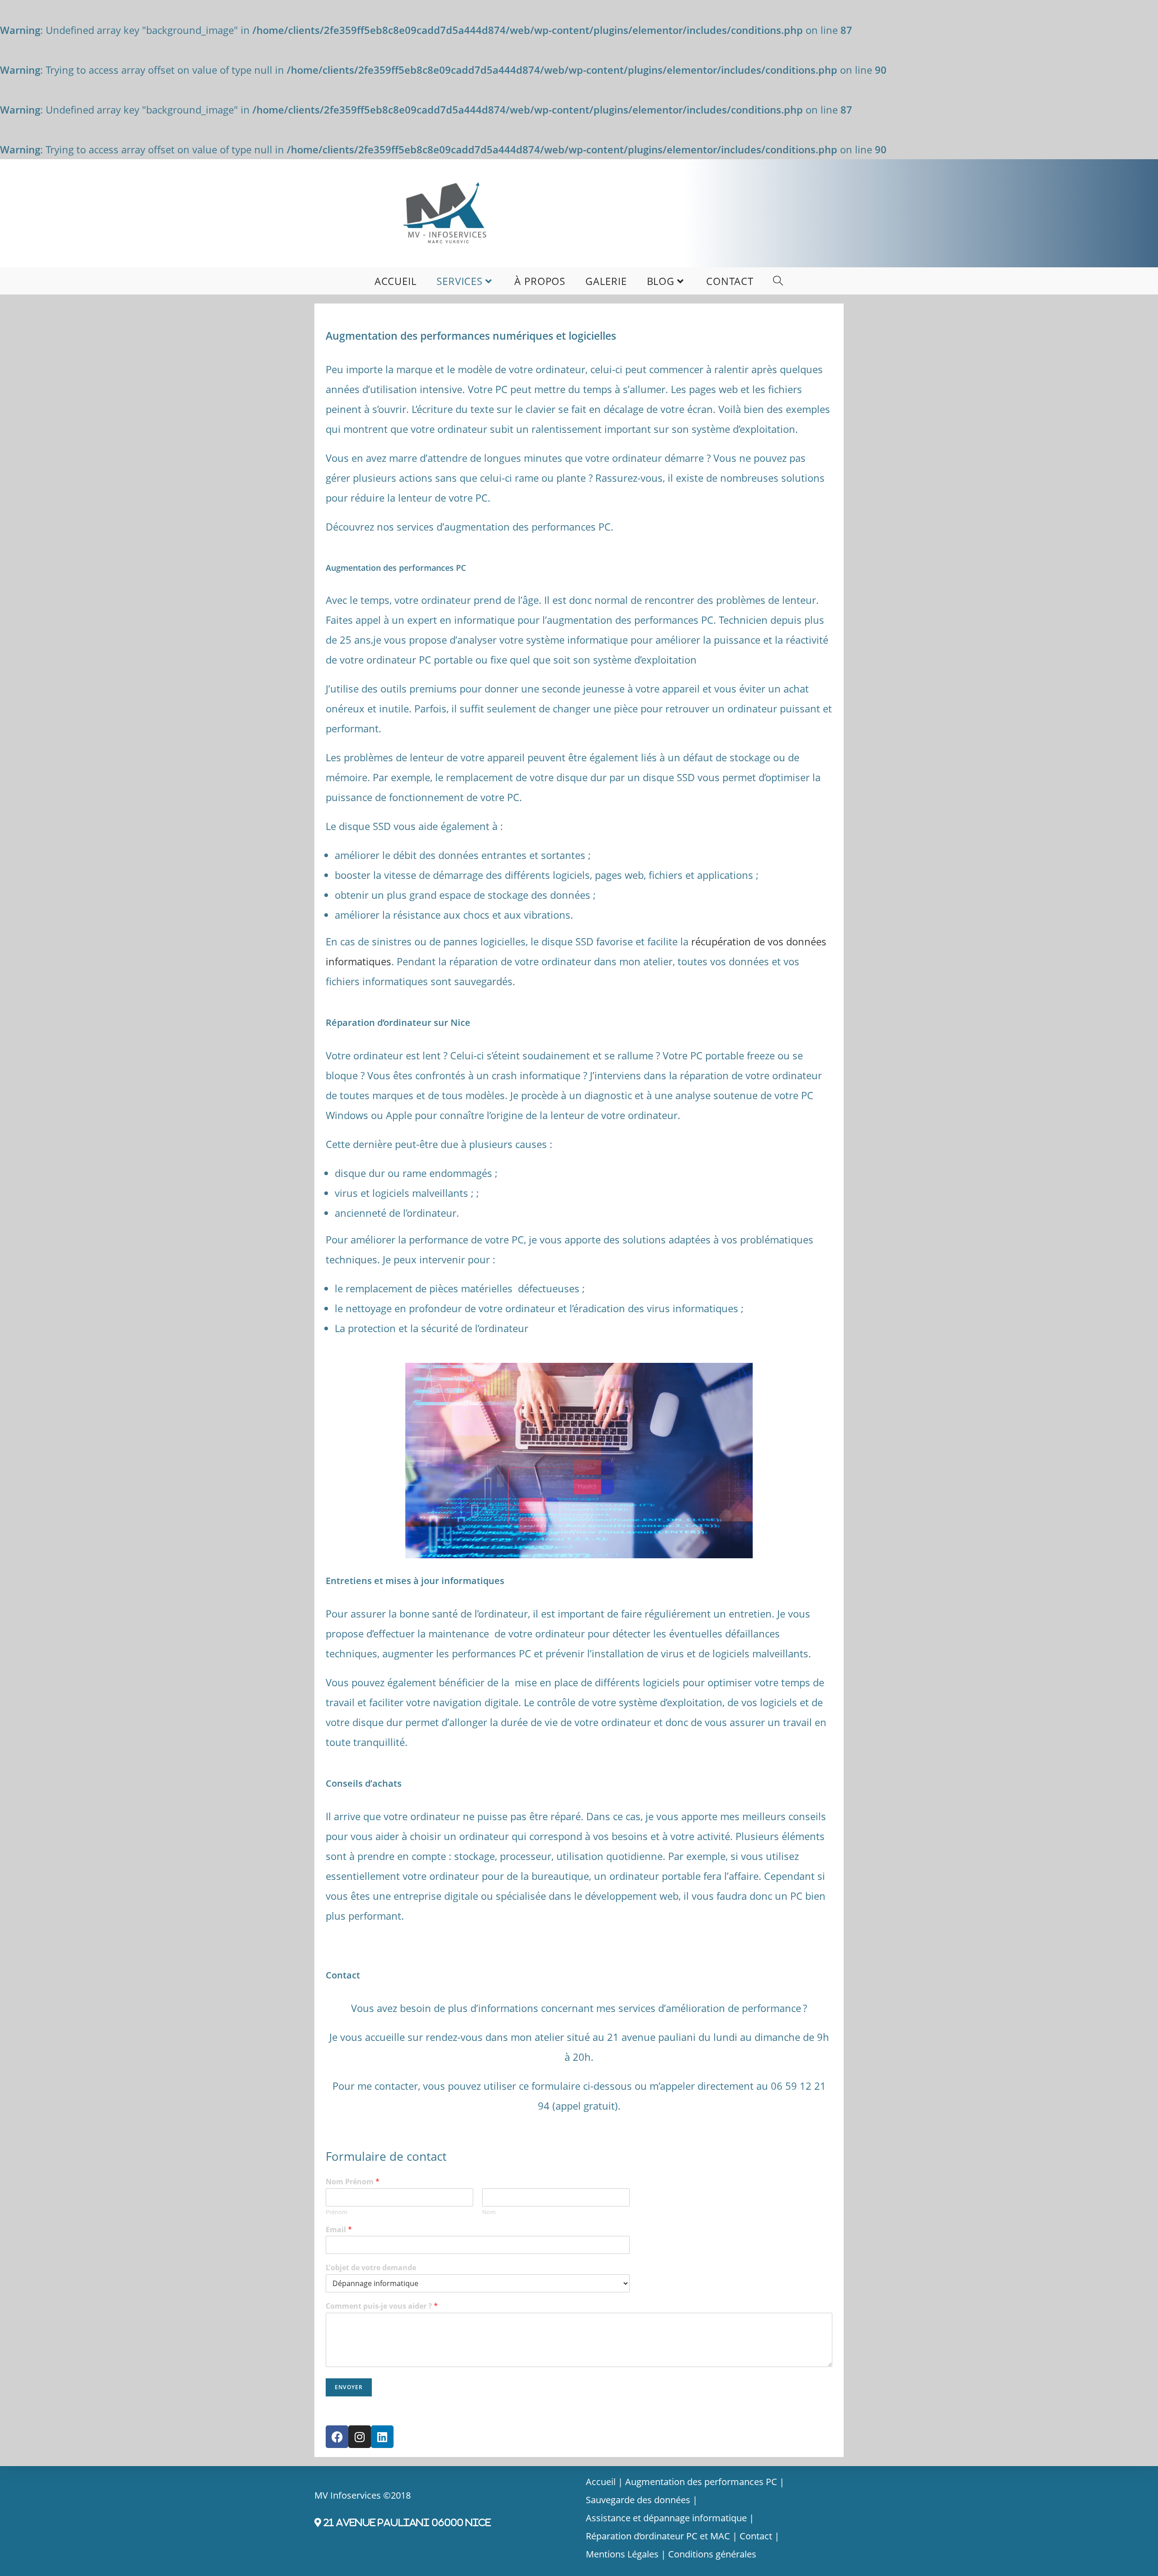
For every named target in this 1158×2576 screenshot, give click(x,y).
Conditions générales (712, 2554)
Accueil (601, 2482)
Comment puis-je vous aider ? (382, 2306)
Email (339, 2230)
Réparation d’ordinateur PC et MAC (658, 2536)
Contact (756, 2536)
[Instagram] (360, 2437)
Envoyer (349, 2387)
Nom (489, 2212)
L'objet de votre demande (371, 2268)
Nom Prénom (353, 2182)
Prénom (337, 2212)
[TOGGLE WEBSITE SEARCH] (778, 281)
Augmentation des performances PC (701, 2482)
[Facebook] (337, 2437)
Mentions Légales (622, 2554)
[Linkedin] (382, 2437)
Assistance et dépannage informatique (666, 2518)
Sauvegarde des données (638, 2500)
